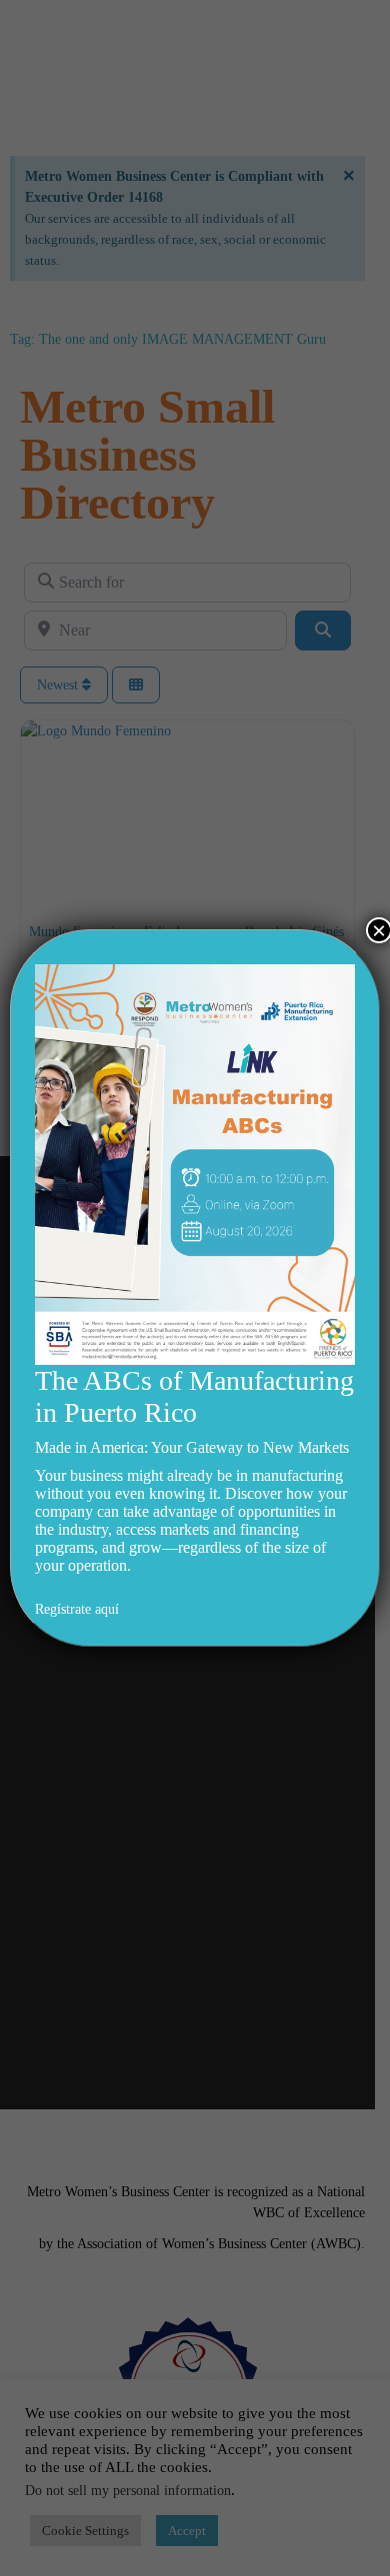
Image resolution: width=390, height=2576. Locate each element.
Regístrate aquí (77, 1609)
